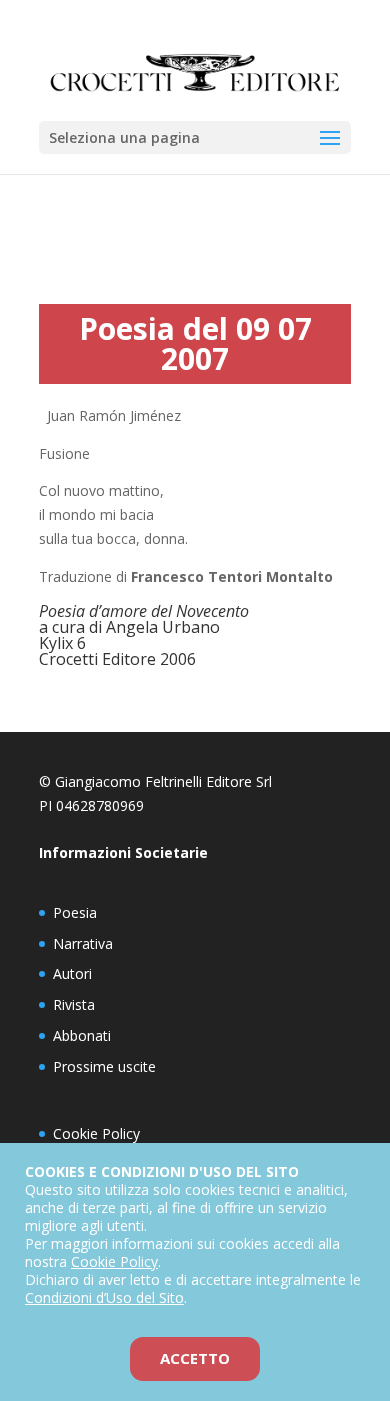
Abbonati (82, 1035)
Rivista (74, 1004)
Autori (72, 973)
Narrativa (83, 943)
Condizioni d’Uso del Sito (104, 1297)
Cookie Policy (96, 1133)
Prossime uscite (104, 1066)
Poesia (75, 912)
